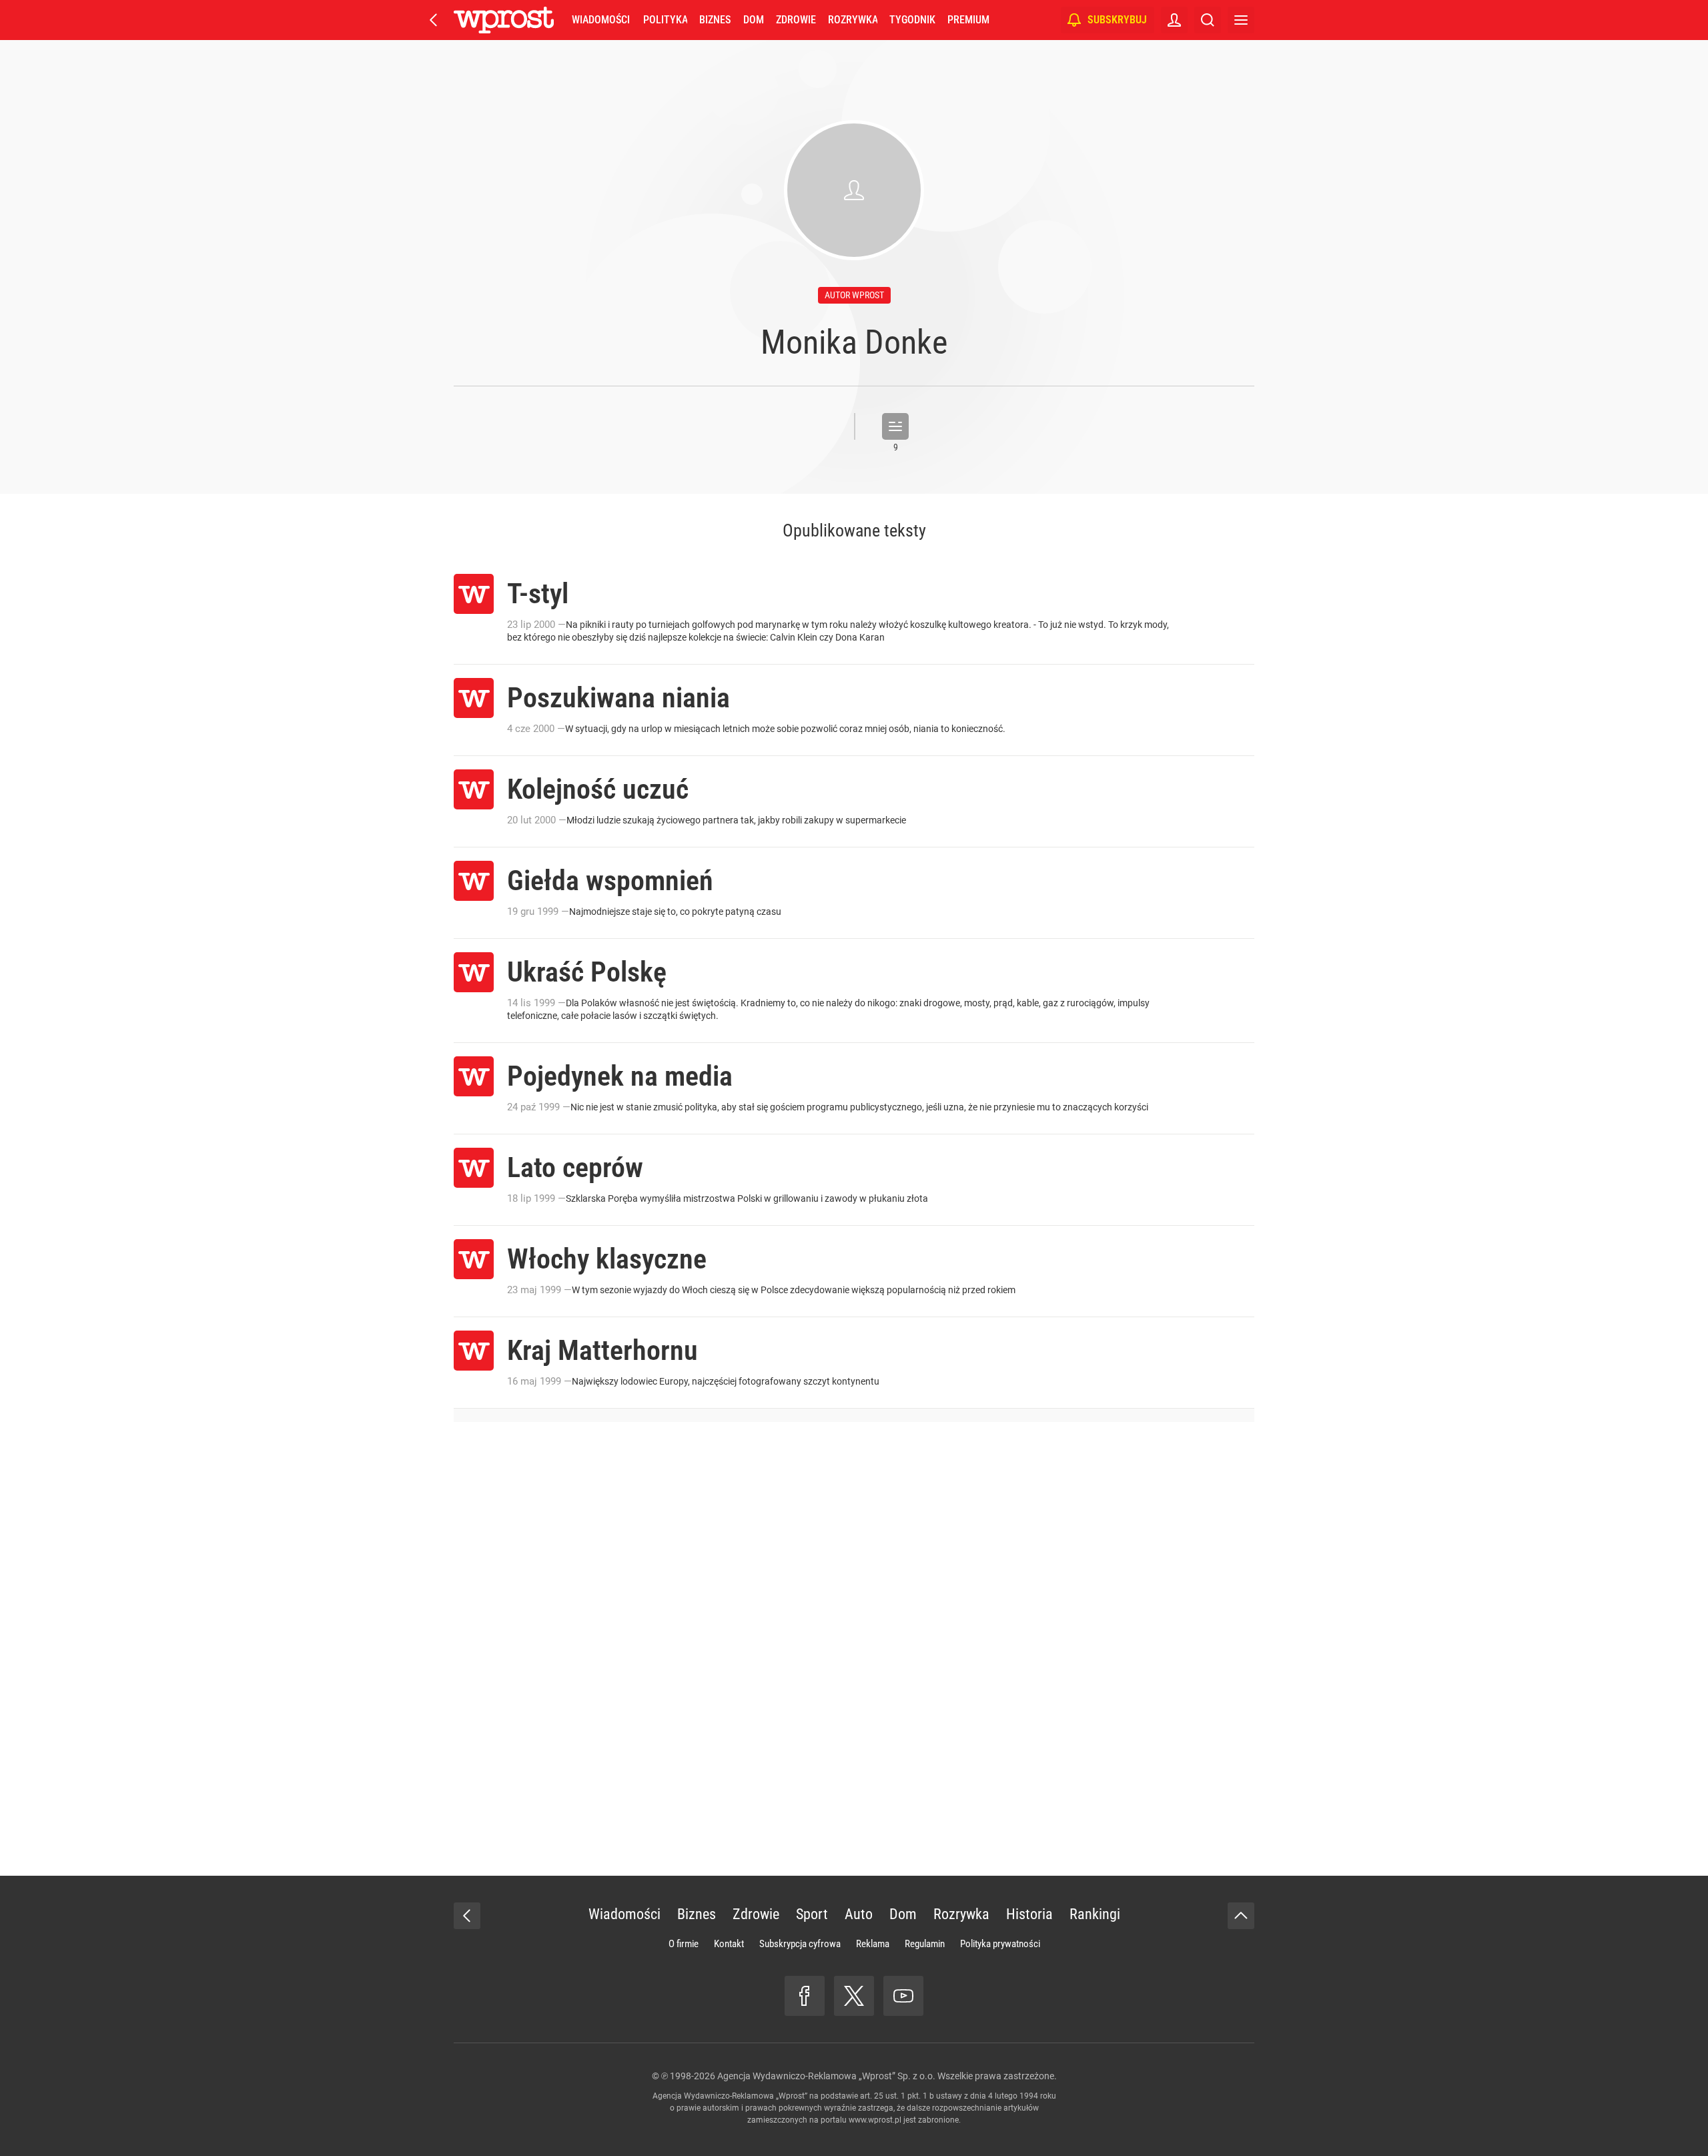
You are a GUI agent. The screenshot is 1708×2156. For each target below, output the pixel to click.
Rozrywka (853, 20)
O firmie (684, 1944)
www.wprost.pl (875, 2120)
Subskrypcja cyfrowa (800, 1944)
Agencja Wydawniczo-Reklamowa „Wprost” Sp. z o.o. (826, 2076)
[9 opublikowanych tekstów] (895, 426)
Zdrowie (796, 20)
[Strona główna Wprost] (504, 20)
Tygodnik (912, 20)
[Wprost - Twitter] (854, 1996)
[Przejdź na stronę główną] (434, 20)
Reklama (873, 1944)
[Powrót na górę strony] (1241, 1916)
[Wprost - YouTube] (903, 1996)
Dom (754, 20)
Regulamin (925, 1944)
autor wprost (854, 295)
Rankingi (1095, 1914)
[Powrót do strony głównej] (467, 1916)
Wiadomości (601, 20)
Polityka (665, 20)
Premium (968, 20)
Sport (812, 1914)
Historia (1029, 1914)
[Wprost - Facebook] (805, 1996)
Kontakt (729, 1944)
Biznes (715, 20)
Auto (859, 1914)
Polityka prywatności (1000, 1944)
